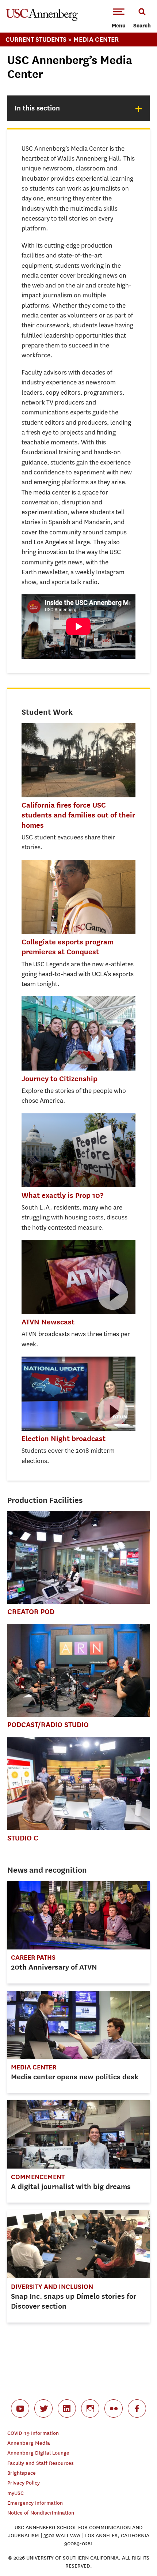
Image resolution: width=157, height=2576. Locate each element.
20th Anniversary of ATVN (54, 1967)
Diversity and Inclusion (52, 2287)
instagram (90, 2408)
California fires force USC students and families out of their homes (78, 815)
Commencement (38, 2177)
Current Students (36, 39)
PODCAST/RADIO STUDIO (48, 1724)
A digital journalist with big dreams (71, 2186)
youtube (20, 2408)
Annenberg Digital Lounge (38, 2453)
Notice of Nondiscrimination (41, 2513)
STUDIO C (23, 1838)
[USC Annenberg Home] (42, 19)
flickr (114, 2408)
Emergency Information (35, 2503)
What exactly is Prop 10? (62, 1195)
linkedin (67, 2408)
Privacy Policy (24, 2483)
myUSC (16, 2493)
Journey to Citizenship (60, 1078)
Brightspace (22, 2473)
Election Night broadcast (64, 1438)
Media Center (96, 39)
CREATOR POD (31, 1611)
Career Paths (33, 1957)
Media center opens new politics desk (75, 2077)
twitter (43, 2408)
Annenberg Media (29, 2443)
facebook (137, 2408)
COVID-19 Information (33, 2433)
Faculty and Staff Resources (41, 2463)
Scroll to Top (135, 2554)
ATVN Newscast (48, 1322)
